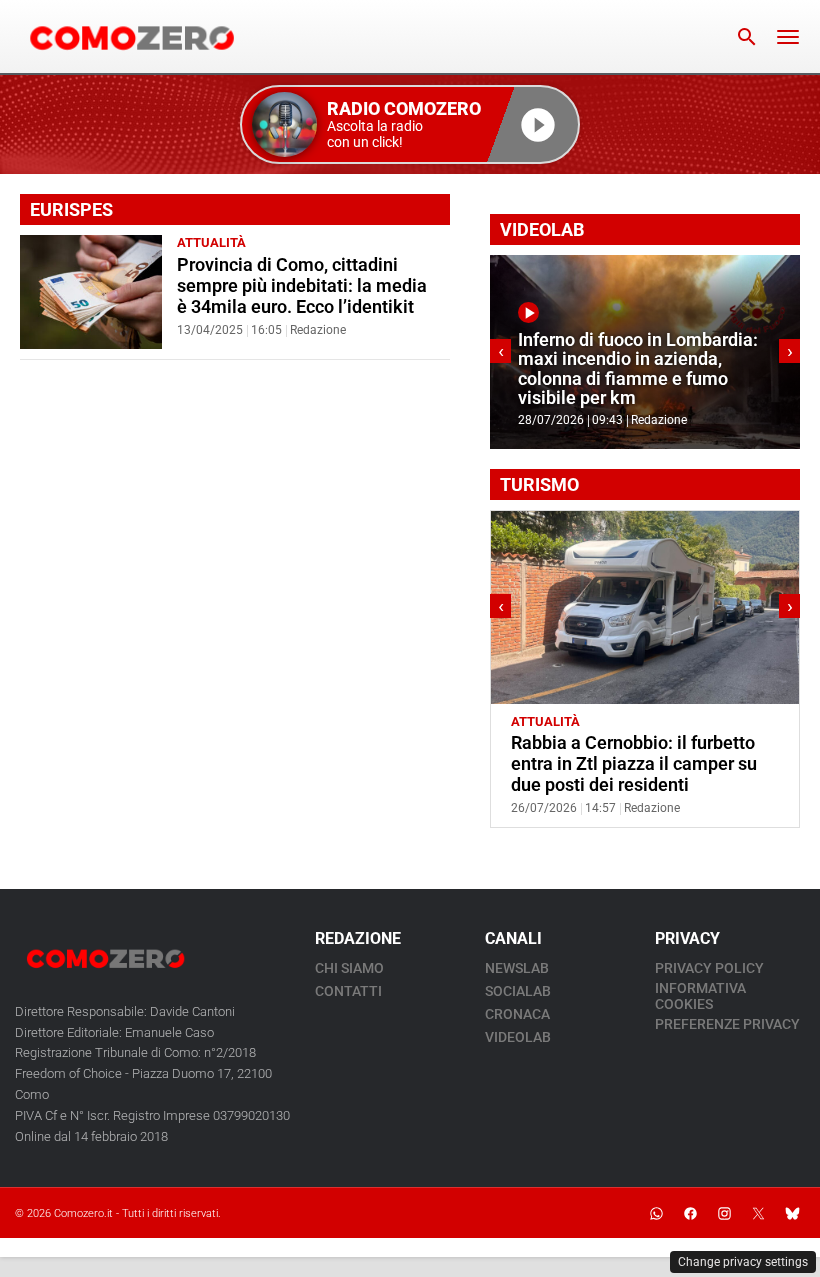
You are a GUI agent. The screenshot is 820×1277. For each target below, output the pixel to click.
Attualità (211, 242)
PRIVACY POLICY (709, 968)
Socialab (518, 991)
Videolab (518, 1037)
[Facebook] (690, 1213)
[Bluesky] (792, 1213)
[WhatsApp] (656, 1213)
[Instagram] (724, 1213)
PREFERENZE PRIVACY (727, 1024)
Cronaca (517, 1014)
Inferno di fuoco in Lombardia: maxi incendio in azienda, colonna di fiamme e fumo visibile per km (638, 369)
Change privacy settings (743, 1262)
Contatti (348, 991)
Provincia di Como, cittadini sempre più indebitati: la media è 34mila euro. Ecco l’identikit (302, 286)
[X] (758, 1213)
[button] (410, 124)
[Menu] (788, 37)
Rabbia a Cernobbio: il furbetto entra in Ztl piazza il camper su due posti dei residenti (634, 764)
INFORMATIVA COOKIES (700, 996)
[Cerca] (747, 37)
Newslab (517, 968)
